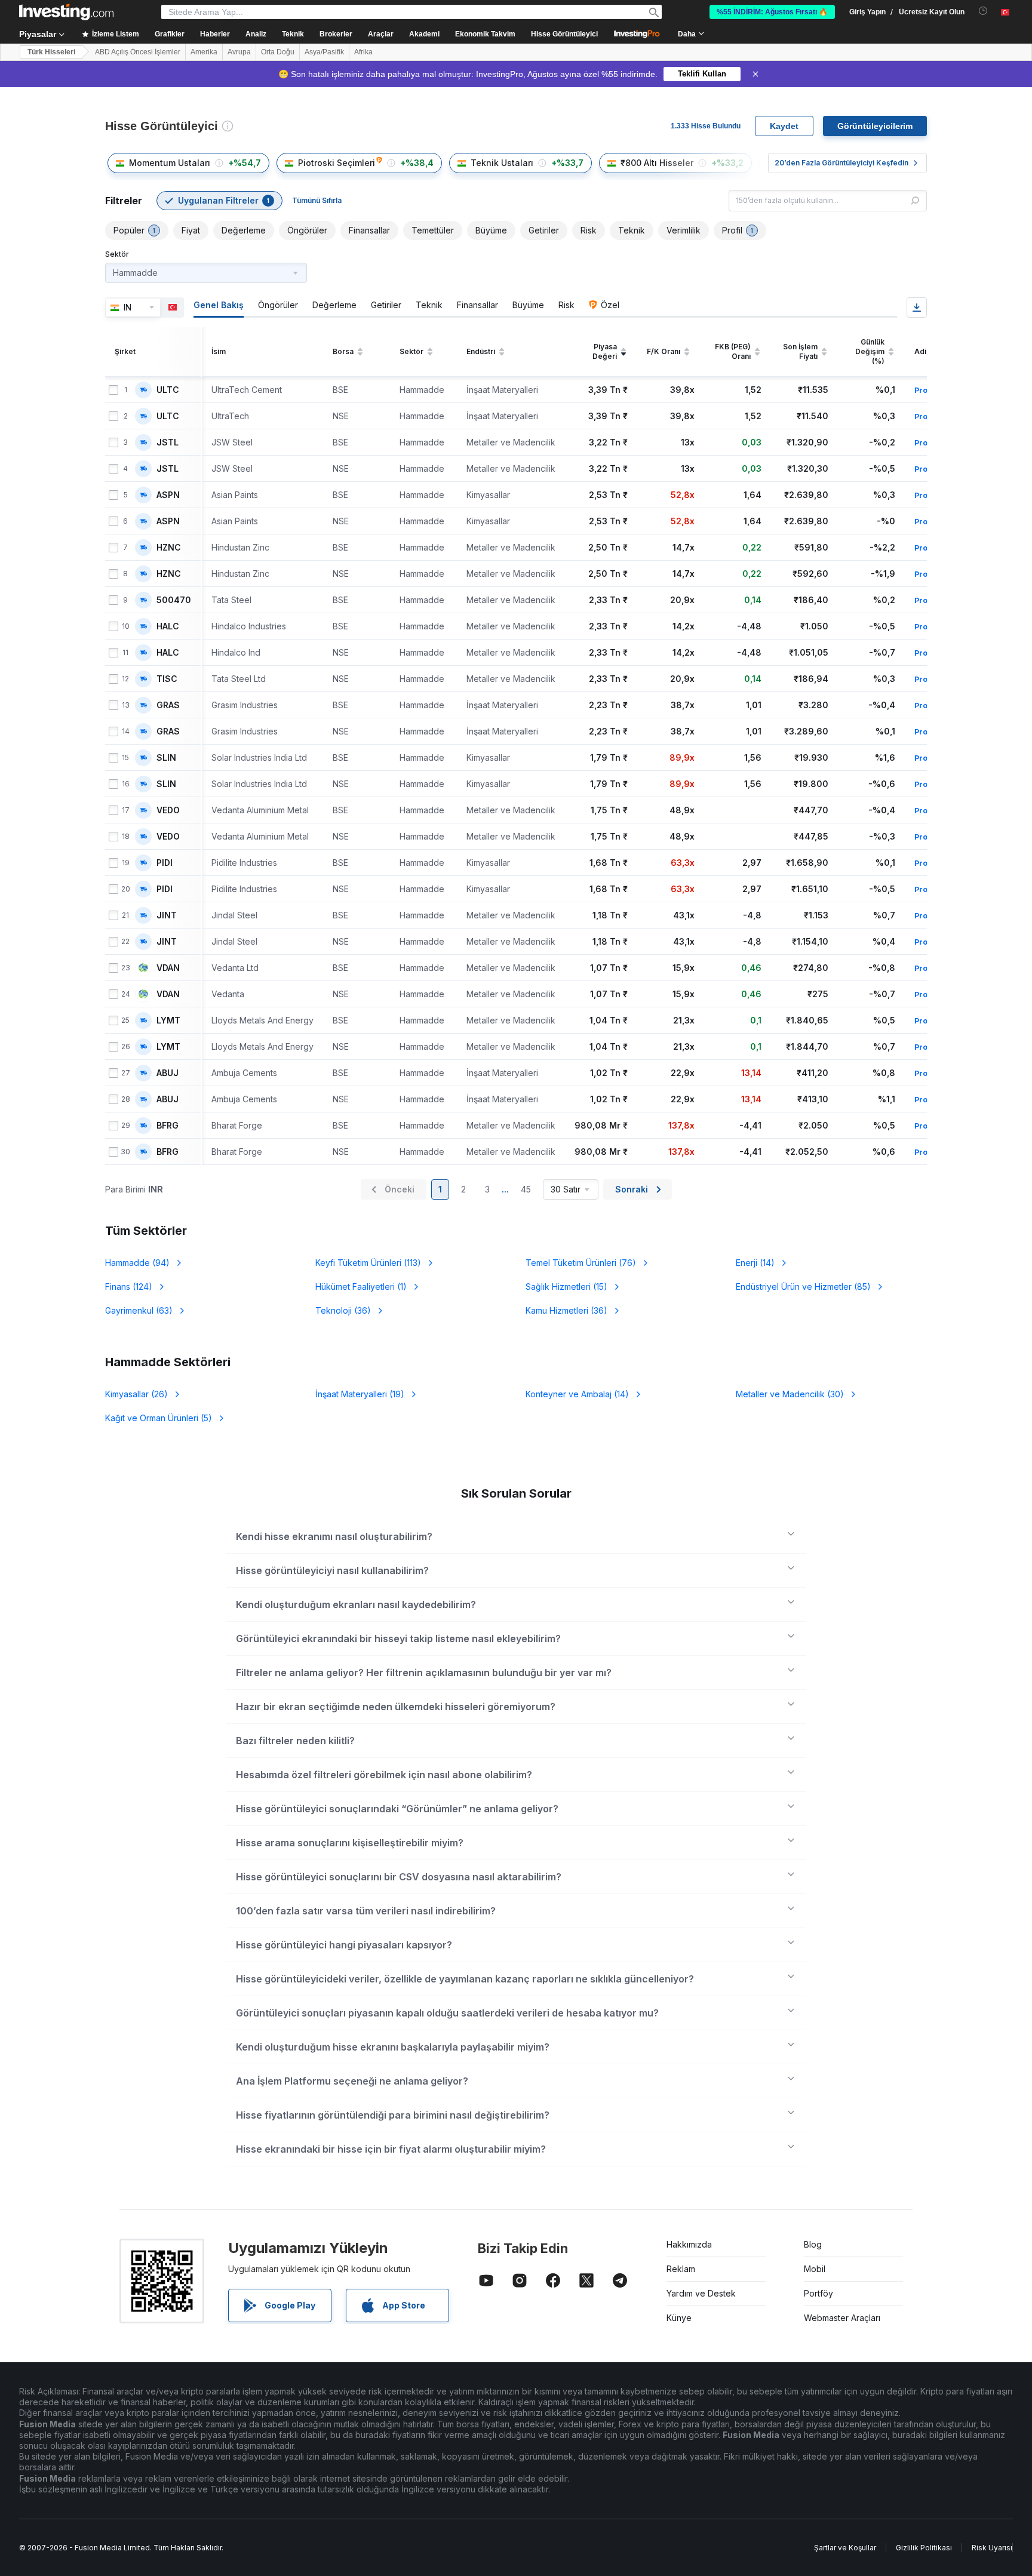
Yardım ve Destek (701, 2293)
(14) (755, 1263)
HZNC (169, 548)
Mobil (815, 2269)
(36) (343, 1310)
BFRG (168, 1126)
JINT (167, 915)
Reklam (681, 2269)
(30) (790, 1394)
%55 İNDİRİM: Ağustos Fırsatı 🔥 (772, 12)
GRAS (168, 705)
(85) (803, 1287)
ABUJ (168, 1073)
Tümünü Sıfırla (317, 200)
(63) (139, 1310)
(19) (360, 1394)
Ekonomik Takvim (485, 34)
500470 (174, 600)
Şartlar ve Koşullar (845, 2548)
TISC (167, 679)
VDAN (168, 968)
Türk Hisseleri (51, 52)
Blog (813, 2244)
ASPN (168, 495)
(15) (566, 1287)
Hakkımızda (689, 2244)
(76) (581, 1263)
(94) (137, 1263)
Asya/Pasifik (324, 52)
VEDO (168, 810)
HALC (168, 626)
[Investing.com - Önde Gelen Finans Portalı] (66, 12)
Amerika (204, 52)
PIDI (165, 863)
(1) (361, 1287)
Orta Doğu (278, 52)
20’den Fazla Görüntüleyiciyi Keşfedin (841, 163)
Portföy (818, 2293)
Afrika (363, 52)
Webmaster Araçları (842, 2318)
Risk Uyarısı (992, 2548)
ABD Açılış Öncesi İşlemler (138, 52)
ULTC (168, 390)
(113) (368, 1263)
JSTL (168, 442)
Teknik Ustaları (502, 163)
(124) (129, 1287)
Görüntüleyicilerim (875, 126)
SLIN (166, 758)
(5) (159, 1418)
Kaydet (784, 126)
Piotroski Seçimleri (337, 163)
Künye (679, 2318)
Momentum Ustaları (170, 163)
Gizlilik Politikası (924, 2548)
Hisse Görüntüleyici (564, 34)
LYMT (168, 1020)
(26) (136, 1394)
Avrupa (239, 52)
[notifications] (983, 11)
